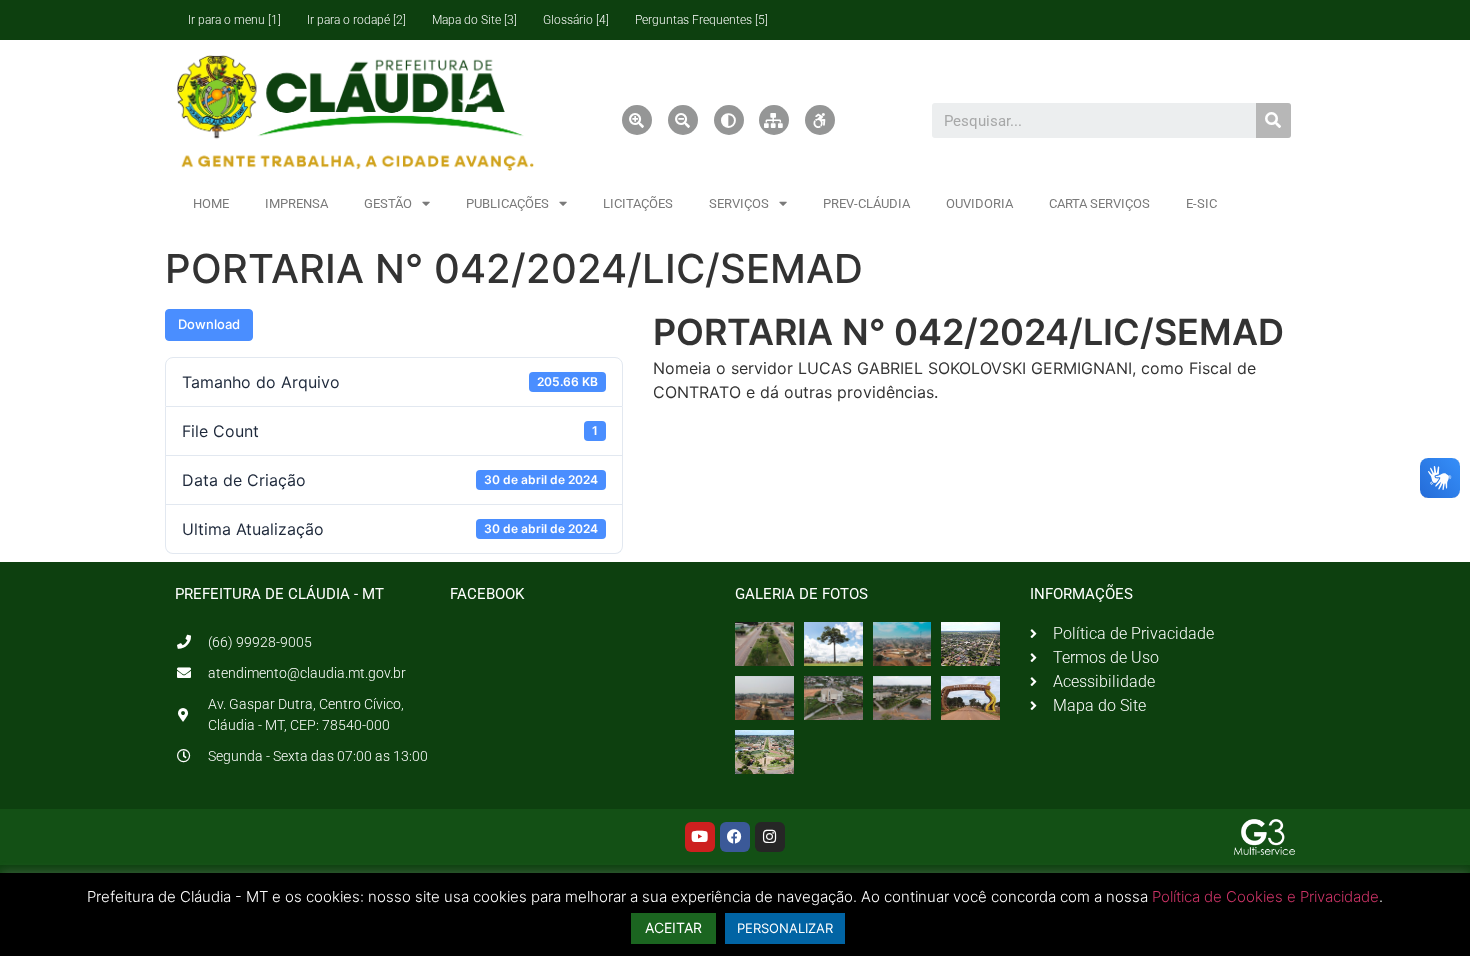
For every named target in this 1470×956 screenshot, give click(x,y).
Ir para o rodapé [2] (356, 20)
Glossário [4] (576, 20)
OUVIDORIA (979, 203)
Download (209, 324)
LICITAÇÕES (638, 203)
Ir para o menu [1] (234, 20)
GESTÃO (388, 203)
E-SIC (1201, 203)
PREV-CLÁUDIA (866, 203)
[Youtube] (700, 837)
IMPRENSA (296, 203)
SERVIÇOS (739, 203)
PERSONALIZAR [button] (785, 928)
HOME (211, 203)
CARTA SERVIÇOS (1099, 203)
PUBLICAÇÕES (507, 203)
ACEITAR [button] (673, 927)
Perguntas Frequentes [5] (701, 20)
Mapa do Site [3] (474, 20)
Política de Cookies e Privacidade (1265, 896)
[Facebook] (735, 837)
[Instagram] (770, 837)
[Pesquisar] (1273, 120)
